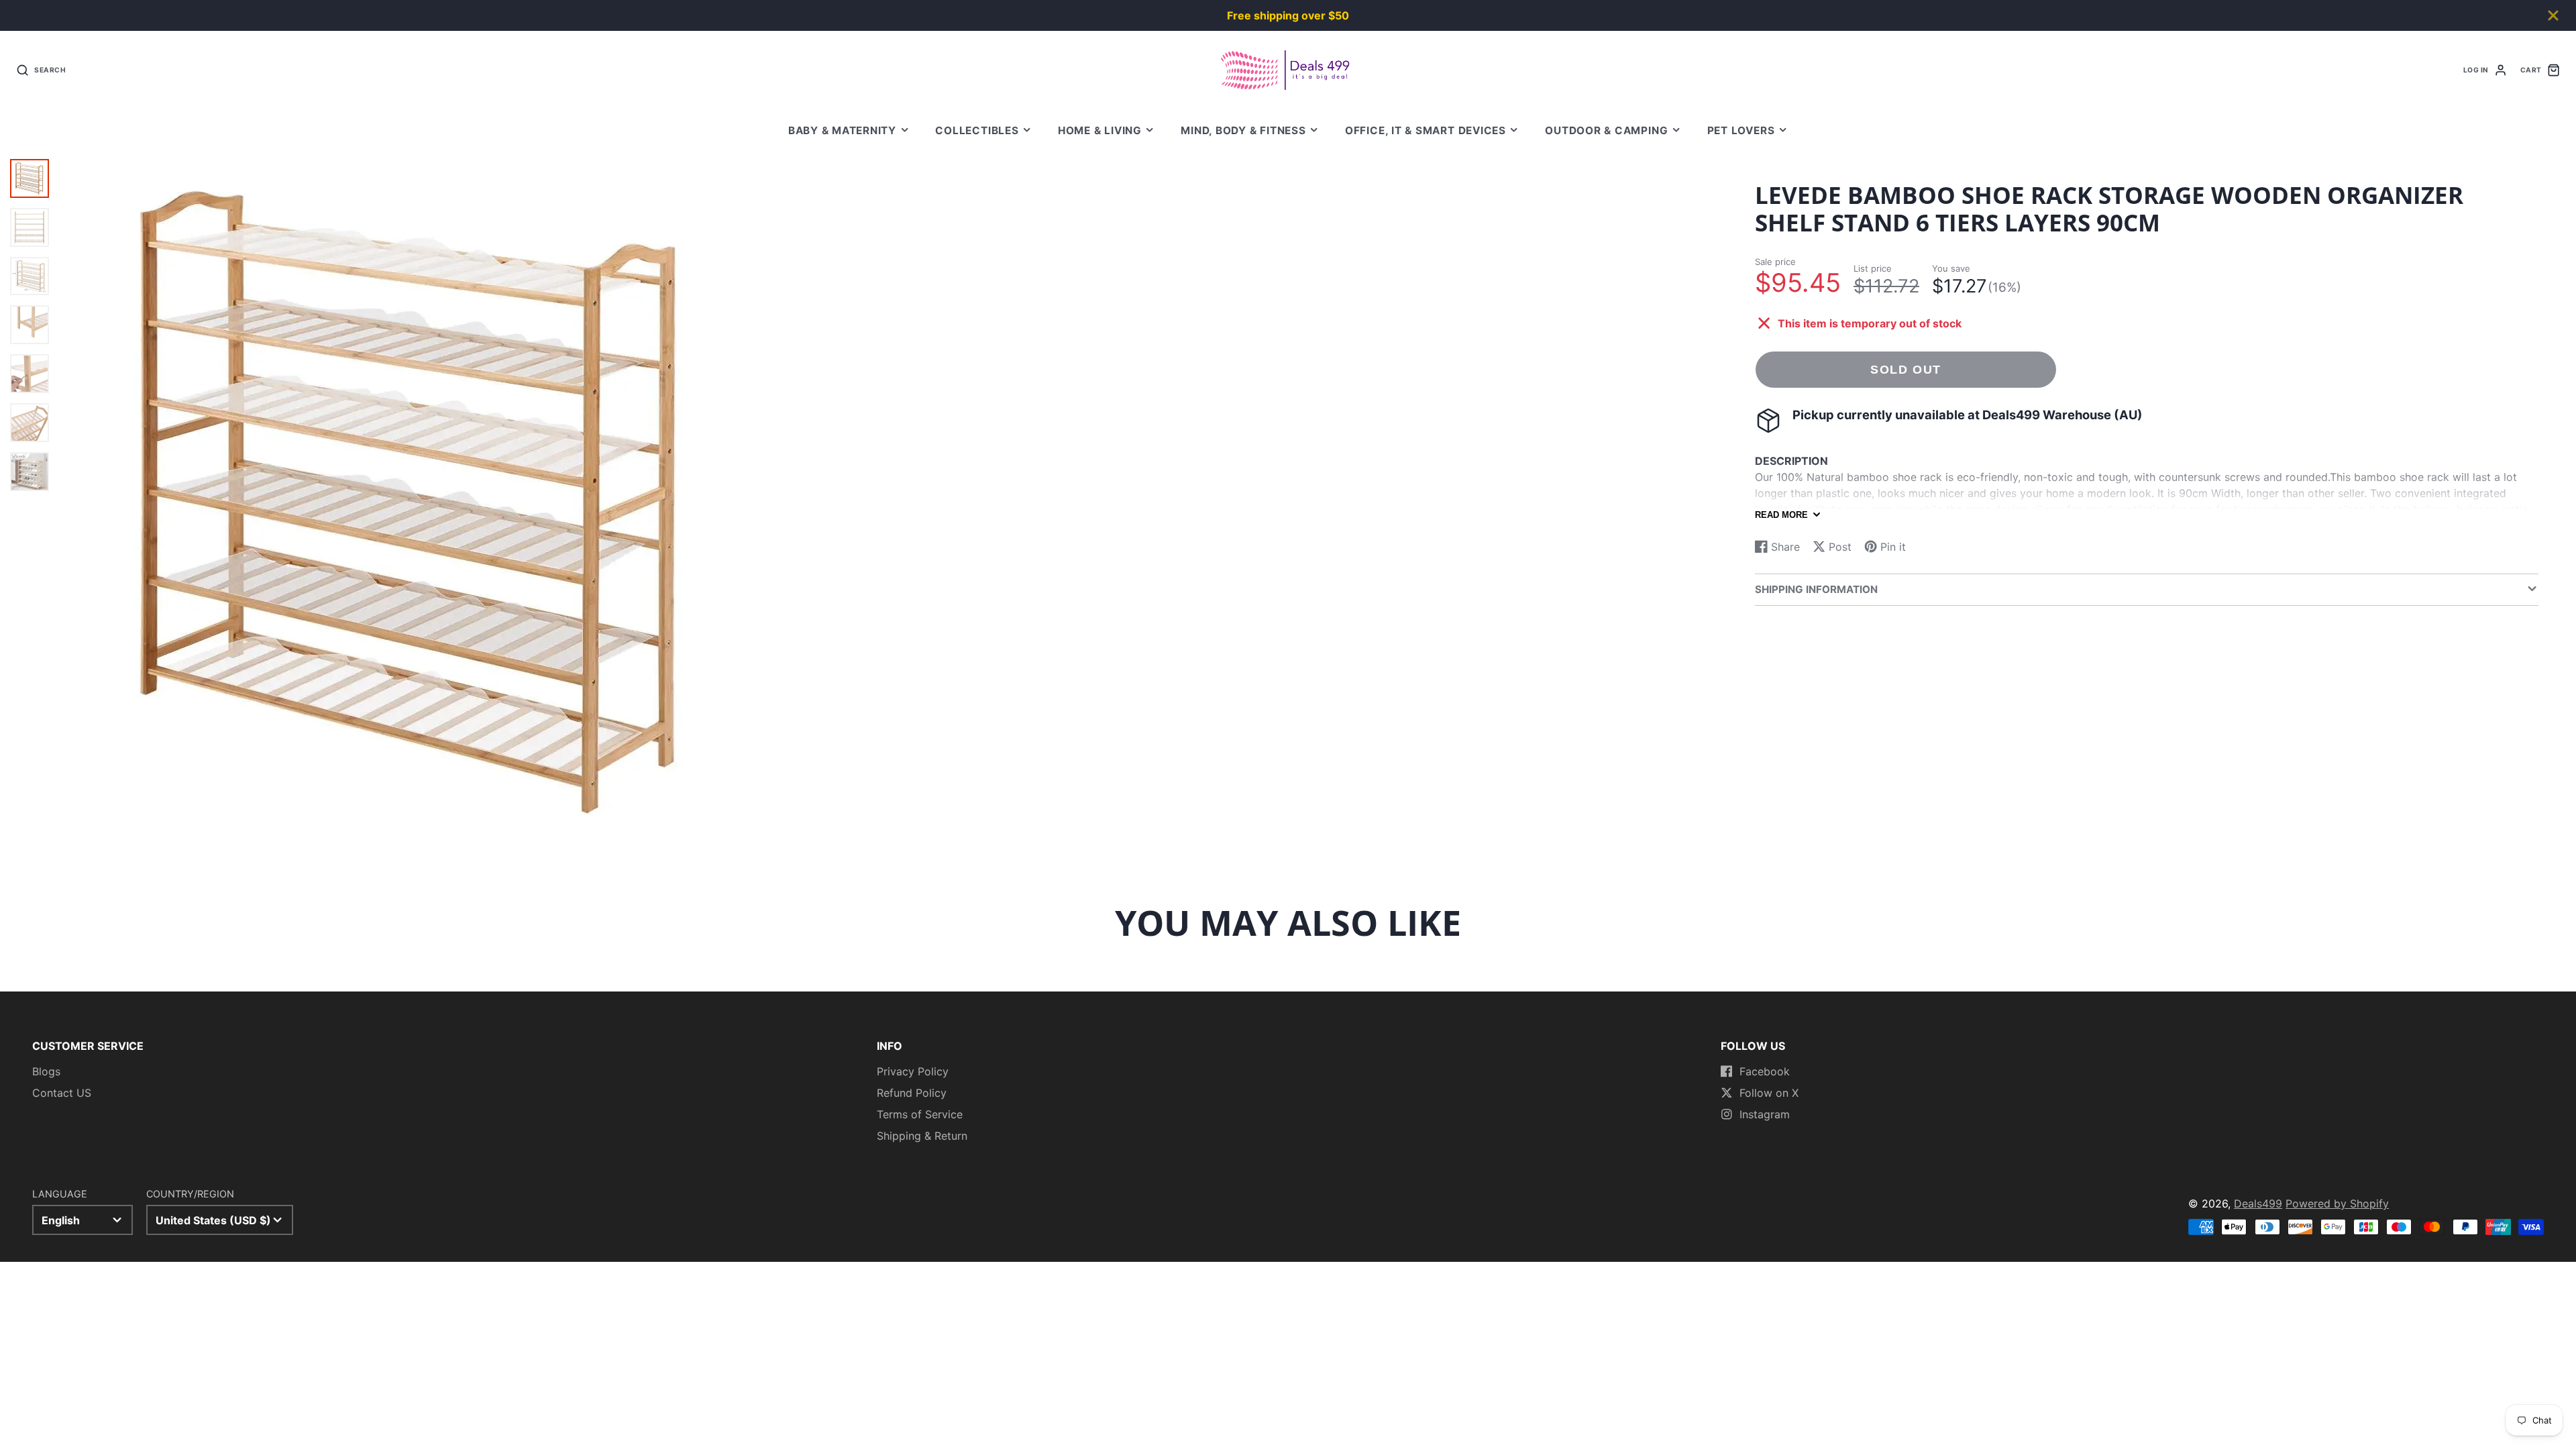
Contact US (62, 1093)
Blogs (46, 1071)
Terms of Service (920, 1114)
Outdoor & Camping (1606, 130)
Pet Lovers (1741, 130)
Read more (1781, 515)
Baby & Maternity (842, 130)
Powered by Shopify (2337, 1203)
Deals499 (2258, 1203)
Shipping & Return (922, 1136)
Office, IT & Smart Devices (1426, 130)
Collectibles (977, 130)
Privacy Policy (913, 1071)
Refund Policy (912, 1093)
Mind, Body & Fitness (1243, 130)
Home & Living (1100, 130)
